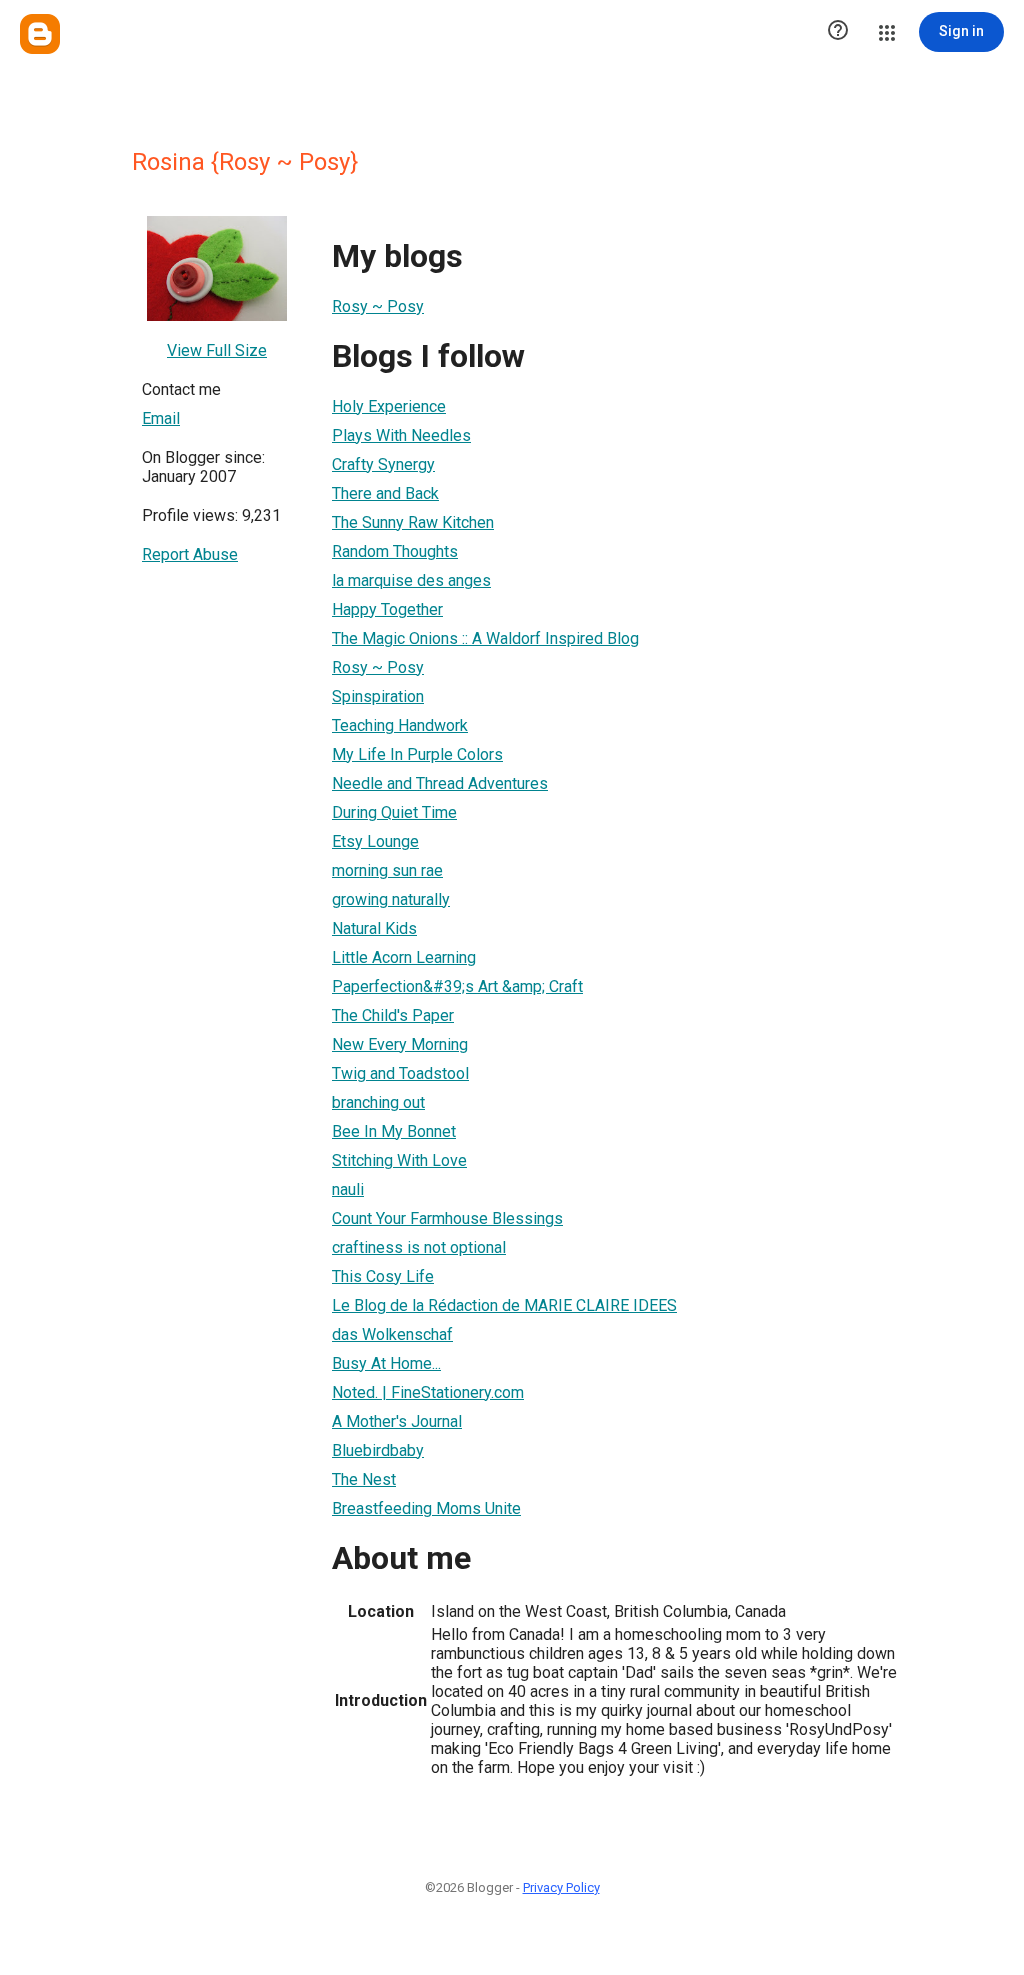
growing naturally (391, 899)
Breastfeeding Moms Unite (426, 1508)
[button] (838, 32)
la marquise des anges (411, 580)
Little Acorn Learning (404, 957)
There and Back (385, 493)
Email (161, 418)
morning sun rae (387, 870)
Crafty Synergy (383, 464)
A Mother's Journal (397, 1421)
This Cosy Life (383, 1276)
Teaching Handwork (400, 725)
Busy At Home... (386, 1363)
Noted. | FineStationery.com (428, 1392)
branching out (378, 1102)
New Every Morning (400, 1044)
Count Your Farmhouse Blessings (447, 1218)
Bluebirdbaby (378, 1450)
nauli (348, 1189)
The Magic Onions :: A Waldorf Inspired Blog (485, 638)
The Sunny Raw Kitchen (413, 522)
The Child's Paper (393, 1015)
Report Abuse (190, 554)
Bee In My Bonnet (394, 1131)
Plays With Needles (401, 435)
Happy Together (387, 609)
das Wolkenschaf (392, 1334)
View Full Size (217, 350)
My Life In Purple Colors (417, 754)
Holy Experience (389, 406)
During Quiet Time (394, 812)
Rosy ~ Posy (378, 306)
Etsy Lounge (375, 841)
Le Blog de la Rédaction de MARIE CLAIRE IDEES (504, 1305)
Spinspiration (378, 696)
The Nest (364, 1479)
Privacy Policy (561, 1887)
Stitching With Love (399, 1160)
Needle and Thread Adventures (440, 783)
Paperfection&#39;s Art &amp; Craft (457, 986)
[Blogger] (40, 34)
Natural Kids (374, 928)
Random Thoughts (395, 551)
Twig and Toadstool (400, 1073)
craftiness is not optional (419, 1247)
